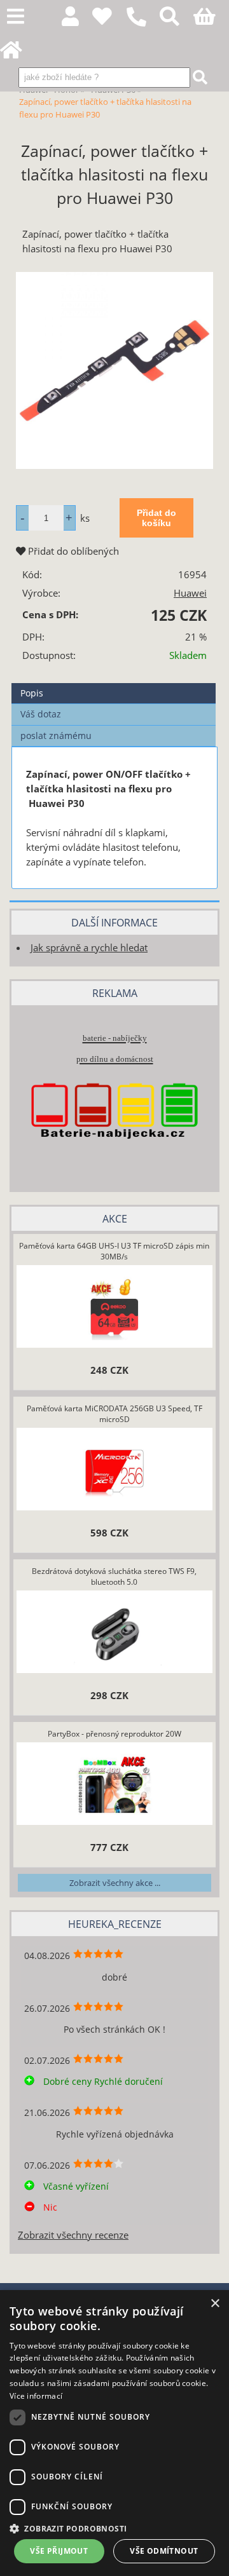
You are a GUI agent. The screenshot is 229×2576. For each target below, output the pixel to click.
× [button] (215, 2304)
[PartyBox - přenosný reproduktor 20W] (114, 1786)
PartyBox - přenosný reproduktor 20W (114, 1734)
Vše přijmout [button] (59, 2551)
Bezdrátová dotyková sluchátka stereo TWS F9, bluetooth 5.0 (114, 1576)
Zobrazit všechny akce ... (115, 1883)
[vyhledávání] (177, 20)
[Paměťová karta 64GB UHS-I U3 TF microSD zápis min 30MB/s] (114, 1308)
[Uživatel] (109, 20)
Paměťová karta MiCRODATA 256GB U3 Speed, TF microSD (114, 1414)
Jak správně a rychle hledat (89, 948)
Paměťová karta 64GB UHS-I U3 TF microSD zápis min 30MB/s (114, 1251)
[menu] (16, 17)
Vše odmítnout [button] (164, 2551)
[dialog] (114, 2433)
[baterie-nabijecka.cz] (114, 1157)
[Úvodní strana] (18, 54)
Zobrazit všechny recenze (73, 2235)
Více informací (36, 2396)
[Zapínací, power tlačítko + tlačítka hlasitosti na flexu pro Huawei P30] (114, 370)
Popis (32, 693)
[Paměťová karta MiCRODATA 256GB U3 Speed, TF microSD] (114, 1471)
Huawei (190, 593)
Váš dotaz (41, 714)
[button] (114, 2528)
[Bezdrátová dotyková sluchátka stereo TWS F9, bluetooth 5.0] (114, 1634)
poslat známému (56, 736)
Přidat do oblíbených (72, 551)
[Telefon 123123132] (143, 27)
